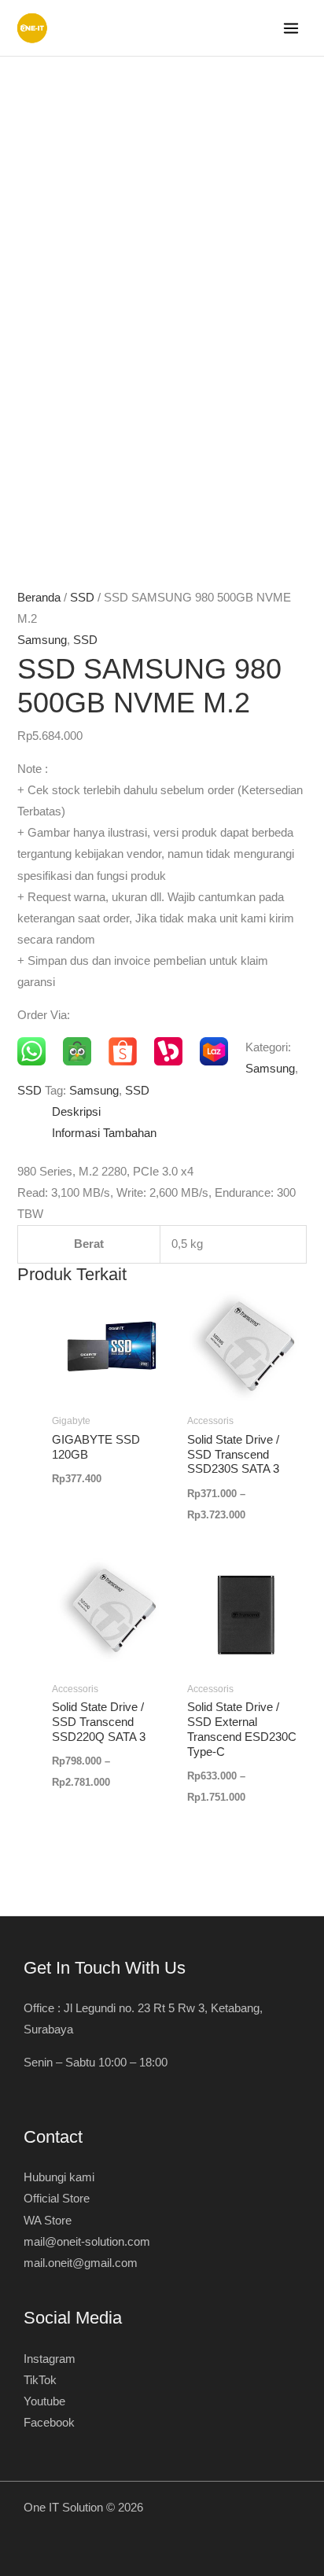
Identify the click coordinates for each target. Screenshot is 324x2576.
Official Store (57, 2199)
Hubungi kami (59, 2177)
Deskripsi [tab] (76, 1112)
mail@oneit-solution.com (87, 2242)
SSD (82, 598)
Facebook (49, 2423)
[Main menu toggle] (291, 28)
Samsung (42, 640)
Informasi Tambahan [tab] (104, 1133)
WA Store (48, 2221)
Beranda (39, 598)
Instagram (50, 2359)
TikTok (40, 2380)
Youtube (44, 2401)
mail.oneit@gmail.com (81, 2263)
